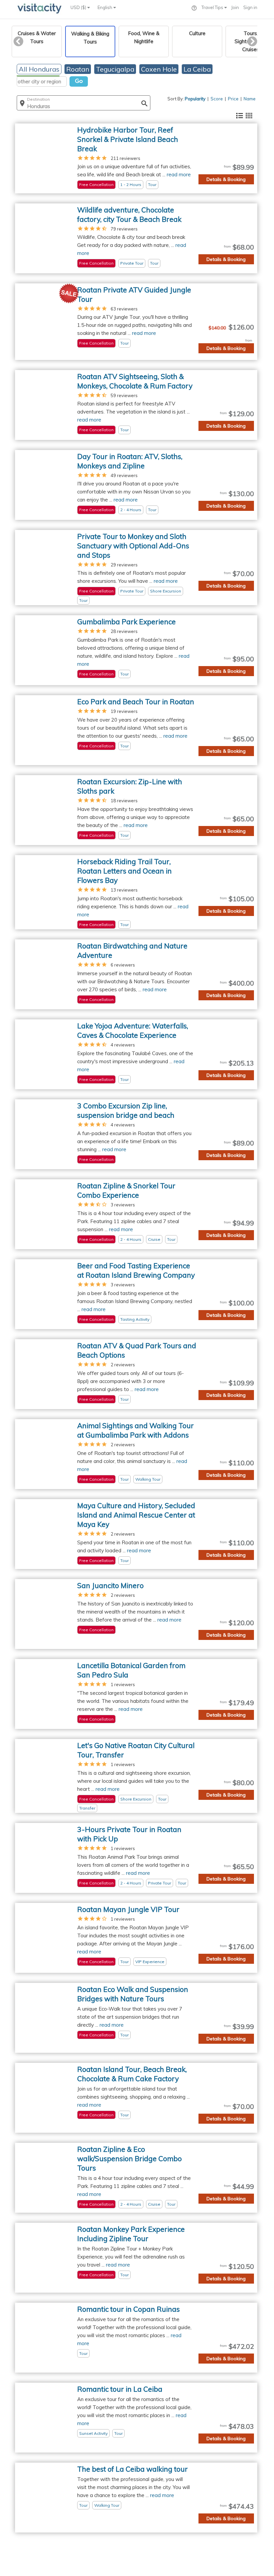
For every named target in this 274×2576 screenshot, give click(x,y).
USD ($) (79, 7)
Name (250, 99)
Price (233, 99)
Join (235, 7)
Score (217, 99)
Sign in (250, 7)
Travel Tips (213, 7)
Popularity (195, 99)
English (105, 7)
